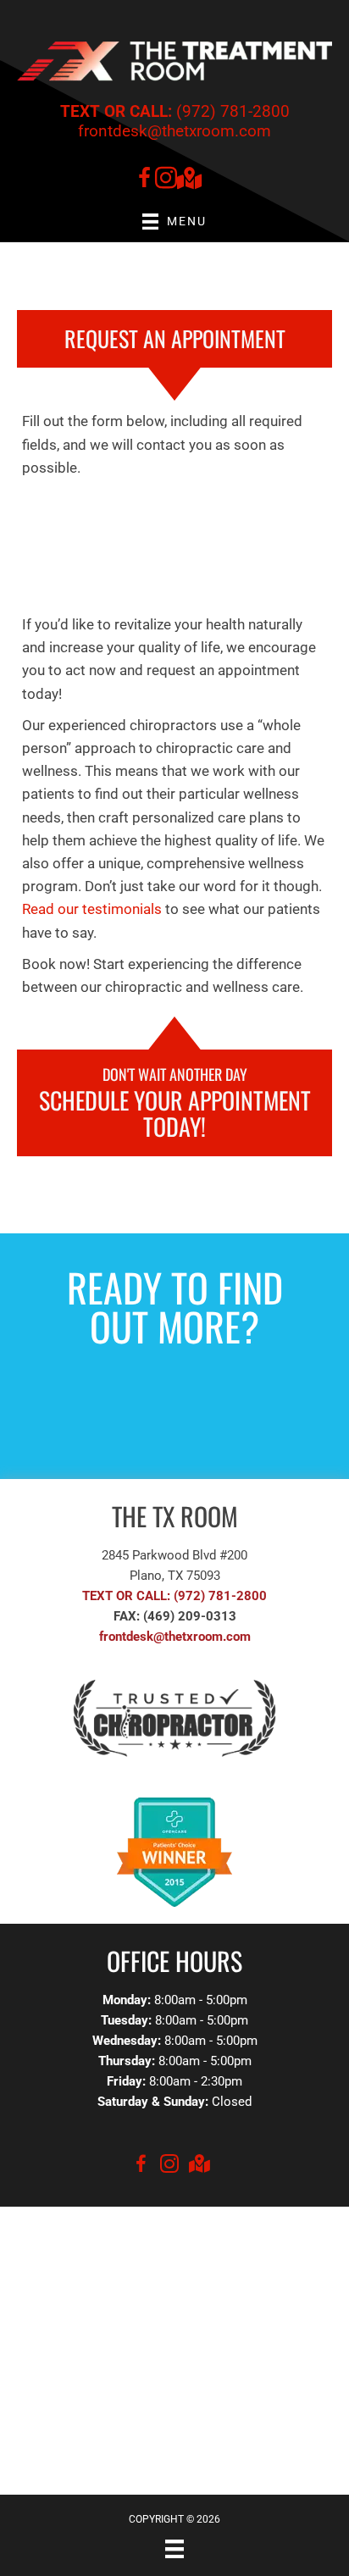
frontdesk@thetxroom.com (174, 131)
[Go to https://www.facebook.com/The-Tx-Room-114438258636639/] (144, 180)
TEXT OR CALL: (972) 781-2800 (174, 1596)
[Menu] (174, 2549)
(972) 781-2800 (175, 111)
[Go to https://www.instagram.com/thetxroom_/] (166, 180)
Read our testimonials (92, 909)
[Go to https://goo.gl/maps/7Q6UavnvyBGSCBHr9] (188, 180)
